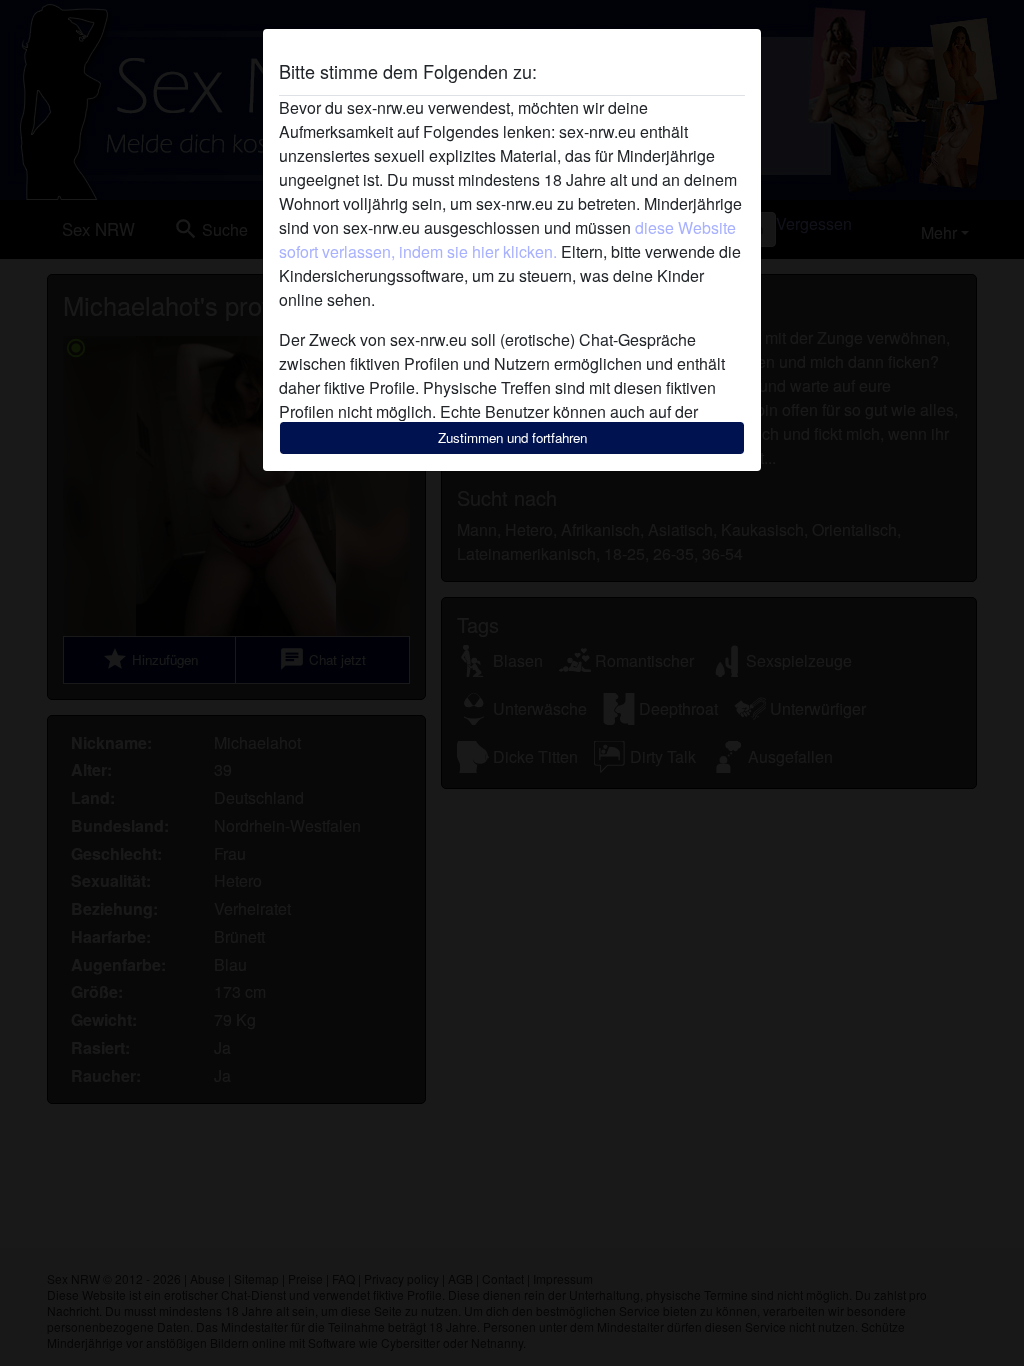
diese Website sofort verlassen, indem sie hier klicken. (507, 239)
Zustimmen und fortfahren (512, 437)
